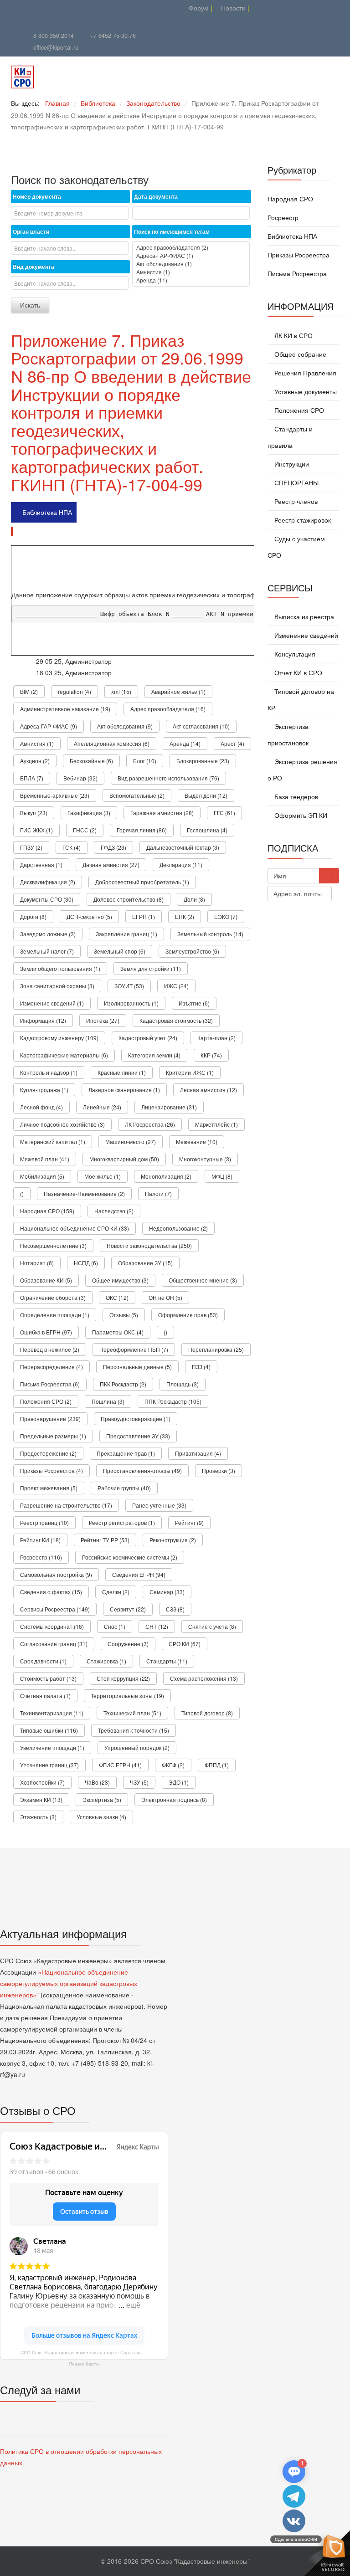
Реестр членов (295, 501)
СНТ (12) (157, 1626)
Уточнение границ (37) (49, 1765)
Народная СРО (290, 199)
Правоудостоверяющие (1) (136, 1419)
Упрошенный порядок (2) (137, 1747)
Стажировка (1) (106, 1661)
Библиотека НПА (47, 512)
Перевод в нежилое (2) (50, 1349)
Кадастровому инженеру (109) (59, 1038)
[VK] (90, 8)
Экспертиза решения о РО (302, 770)
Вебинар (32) (80, 778)
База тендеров (295, 796)
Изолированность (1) (131, 1003)
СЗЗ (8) (175, 1609)
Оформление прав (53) (188, 1315)
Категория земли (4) (154, 1055)
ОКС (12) (117, 1297)
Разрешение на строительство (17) (66, 1505)
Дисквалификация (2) (48, 882)
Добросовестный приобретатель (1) (142, 882)
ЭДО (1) (179, 1782)
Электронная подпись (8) (174, 1799)
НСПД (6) (86, 1263)
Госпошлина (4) (207, 830)
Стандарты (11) (167, 1661)
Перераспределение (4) (51, 1367)
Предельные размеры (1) (53, 1436)
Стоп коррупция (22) (123, 1678)
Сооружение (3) (128, 1644)
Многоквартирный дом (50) (124, 1159)
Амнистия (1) (37, 743)
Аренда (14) (185, 743)
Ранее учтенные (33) (159, 1505)
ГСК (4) (72, 847)
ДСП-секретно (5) (89, 916)
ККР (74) (211, 1055)
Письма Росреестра (297, 273)
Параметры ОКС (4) (118, 1332)
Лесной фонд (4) (41, 1107)
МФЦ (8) (222, 1176)
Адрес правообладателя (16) (168, 709)
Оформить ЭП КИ (300, 815)
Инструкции (291, 464)
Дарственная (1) (41, 865)
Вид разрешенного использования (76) (168, 778)
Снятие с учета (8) (212, 1626)
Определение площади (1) (55, 1315)
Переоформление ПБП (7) (134, 1349)
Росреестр (283, 217)
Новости (232, 8)
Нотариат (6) (37, 1263)
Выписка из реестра (303, 616)
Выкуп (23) (34, 813)
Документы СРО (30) (47, 899)
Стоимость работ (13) (48, 1678)
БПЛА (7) (32, 778)
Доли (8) (194, 899)
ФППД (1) (217, 1765)
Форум (198, 8)
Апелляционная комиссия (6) (112, 743)
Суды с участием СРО (296, 547)
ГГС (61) (224, 813)
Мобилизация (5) (42, 1176)
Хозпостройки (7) (42, 1782)
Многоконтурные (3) (205, 1159)
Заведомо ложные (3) (48, 934)
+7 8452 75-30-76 (113, 36)
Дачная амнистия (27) (111, 865)
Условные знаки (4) (101, 1817)
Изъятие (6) (194, 1003)
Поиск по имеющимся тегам (172, 231)
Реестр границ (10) (44, 1522)
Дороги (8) (33, 916)
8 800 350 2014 (54, 36)
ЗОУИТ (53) (129, 986)
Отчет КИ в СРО (297, 672)
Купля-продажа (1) (44, 1090)
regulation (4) (75, 691)
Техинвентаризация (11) (52, 1713)
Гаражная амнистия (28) (162, 813)
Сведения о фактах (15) (51, 1592)
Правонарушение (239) (50, 1419)
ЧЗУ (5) (139, 1782)
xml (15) (121, 691)
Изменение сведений (305, 635)
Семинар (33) (167, 1592)
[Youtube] (78, 8)
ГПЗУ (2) (31, 847)
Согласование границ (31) (54, 1644)
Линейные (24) (102, 1107)
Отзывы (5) (124, 1315)
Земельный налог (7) (47, 951)
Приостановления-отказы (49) (142, 1470)
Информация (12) (43, 1020)
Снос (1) (115, 1626)
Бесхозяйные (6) (91, 761)
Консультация (294, 654)
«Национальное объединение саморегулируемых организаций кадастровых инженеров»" (69, 1983)
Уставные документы (305, 391)
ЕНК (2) (185, 916)
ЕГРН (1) (144, 916)
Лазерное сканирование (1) (124, 1090)
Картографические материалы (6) (64, 1055)
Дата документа (156, 196)
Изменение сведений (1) (52, 1003)
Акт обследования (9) (125, 726)
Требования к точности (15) (134, 1730)
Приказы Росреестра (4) (51, 1470)
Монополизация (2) (166, 1176)
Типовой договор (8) (207, 1713)
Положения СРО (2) (46, 1401)
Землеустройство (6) (192, 951)
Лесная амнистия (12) (208, 1090)
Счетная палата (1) (45, 1696)
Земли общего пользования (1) (60, 968)
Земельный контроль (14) (210, 934)
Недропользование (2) (178, 1228)
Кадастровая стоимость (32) (176, 1020)
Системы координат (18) (52, 1626)
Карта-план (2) (216, 1038)
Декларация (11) (181, 865)
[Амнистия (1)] (191, 272)
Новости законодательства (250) (149, 1245)
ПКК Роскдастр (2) (123, 1384)
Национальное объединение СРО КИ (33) (75, 1228)
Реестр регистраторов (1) (122, 1522)
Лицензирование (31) (169, 1107)
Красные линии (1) (122, 1072)
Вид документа (33, 267)
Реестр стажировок (302, 520)
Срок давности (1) (43, 1661)
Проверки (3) (219, 1470)
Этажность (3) (38, 1817)
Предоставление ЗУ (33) (138, 1436)
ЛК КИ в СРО (293, 335)
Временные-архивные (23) (55, 795)
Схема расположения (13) (204, 1678)
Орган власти (31, 231)
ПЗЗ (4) (201, 1367)
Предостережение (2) (48, 1453)
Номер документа (37, 196)
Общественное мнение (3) (203, 1280)
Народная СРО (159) (47, 1211)
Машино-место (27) (131, 1142)
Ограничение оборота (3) (53, 1297)
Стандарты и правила (290, 437)
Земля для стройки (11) (151, 968)
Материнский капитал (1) (53, 1142)
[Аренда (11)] (191, 280)
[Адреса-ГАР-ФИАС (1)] (191, 256)
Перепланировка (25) (216, 1349)
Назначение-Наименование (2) (84, 1193)
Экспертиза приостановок (288, 734)
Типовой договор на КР (301, 699)
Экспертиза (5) (102, 1799)
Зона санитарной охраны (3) (57, 986)
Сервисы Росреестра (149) (55, 1609)
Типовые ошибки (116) (49, 1730)
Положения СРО (298, 410)
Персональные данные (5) (137, 1367)
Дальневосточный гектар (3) (183, 847)
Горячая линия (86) (142, 830)
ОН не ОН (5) (165, 1297)
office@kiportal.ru (56, 47)
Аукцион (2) (35, 761)
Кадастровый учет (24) (148, 1038)
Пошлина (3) (108, 1401)
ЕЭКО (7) (226, 916)
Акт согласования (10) (201, 726)
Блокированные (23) (203, 761)
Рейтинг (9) (189, 1522)
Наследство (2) (114, 1211)
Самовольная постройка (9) (56, 1574)
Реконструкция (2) (173, 1540)
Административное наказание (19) (65, 709)
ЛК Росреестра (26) (150, 1124)
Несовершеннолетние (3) (53, 1245)
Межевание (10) (197, 1142)
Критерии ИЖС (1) (190, 1072)
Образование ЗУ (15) (145, 1263)
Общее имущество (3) (120, 1280)
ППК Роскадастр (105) (173, 1401)
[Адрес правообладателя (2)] (191, 247)
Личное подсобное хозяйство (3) (62, 1124)
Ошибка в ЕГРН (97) (46, 1332)
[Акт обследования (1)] (191, 264)
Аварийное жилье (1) (178, 691)
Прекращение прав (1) (126, 1453)
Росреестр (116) (41, 1557)
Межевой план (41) (45, 1159)
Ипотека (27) (103, 1020)
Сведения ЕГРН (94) (139, 1574)
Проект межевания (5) (49, 1488)
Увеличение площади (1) (52, 1747)
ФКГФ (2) (173, 1765)
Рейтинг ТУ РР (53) (105, 1540)
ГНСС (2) (85, 830)
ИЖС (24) (176, 986)
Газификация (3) (89, 813)
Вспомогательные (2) (137, 795)
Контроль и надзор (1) (49, 1072)
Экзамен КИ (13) (41, 1799)
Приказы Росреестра (299, 255)
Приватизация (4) (198, 1453)
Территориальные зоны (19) (127, 1696)
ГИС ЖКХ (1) (36, 830)
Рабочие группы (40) (124, 1488)
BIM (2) (29, 691)
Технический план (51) (132, 1713)
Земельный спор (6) (120, 951)
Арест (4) (232, 743)
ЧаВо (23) (97, 1782)
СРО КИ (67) (185, 1644)
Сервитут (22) (128, 1609)
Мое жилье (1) (103, 1176)
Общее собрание (299, 354)
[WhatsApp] (101, 8)
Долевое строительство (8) (129, 899)
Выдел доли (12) (206, 795)
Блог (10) (145, 761)
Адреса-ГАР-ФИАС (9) (49, 726)
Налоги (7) (158, 1193)
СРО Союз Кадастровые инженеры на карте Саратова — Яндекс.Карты (84, 2358)
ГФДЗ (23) (113, 847)
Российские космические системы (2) (130, 1557)
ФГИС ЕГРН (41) (120, 1765)
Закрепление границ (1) (126, 934)
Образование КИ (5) (46, 1280)
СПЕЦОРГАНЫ (296, 482)
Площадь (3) (183, 1384)
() (22, 1193)
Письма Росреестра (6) (50, 1384)
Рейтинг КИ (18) (40, 1540)
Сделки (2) (116, 1592)
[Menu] (290, 77)
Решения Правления (304, 373)
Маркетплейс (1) (216, 1124)
